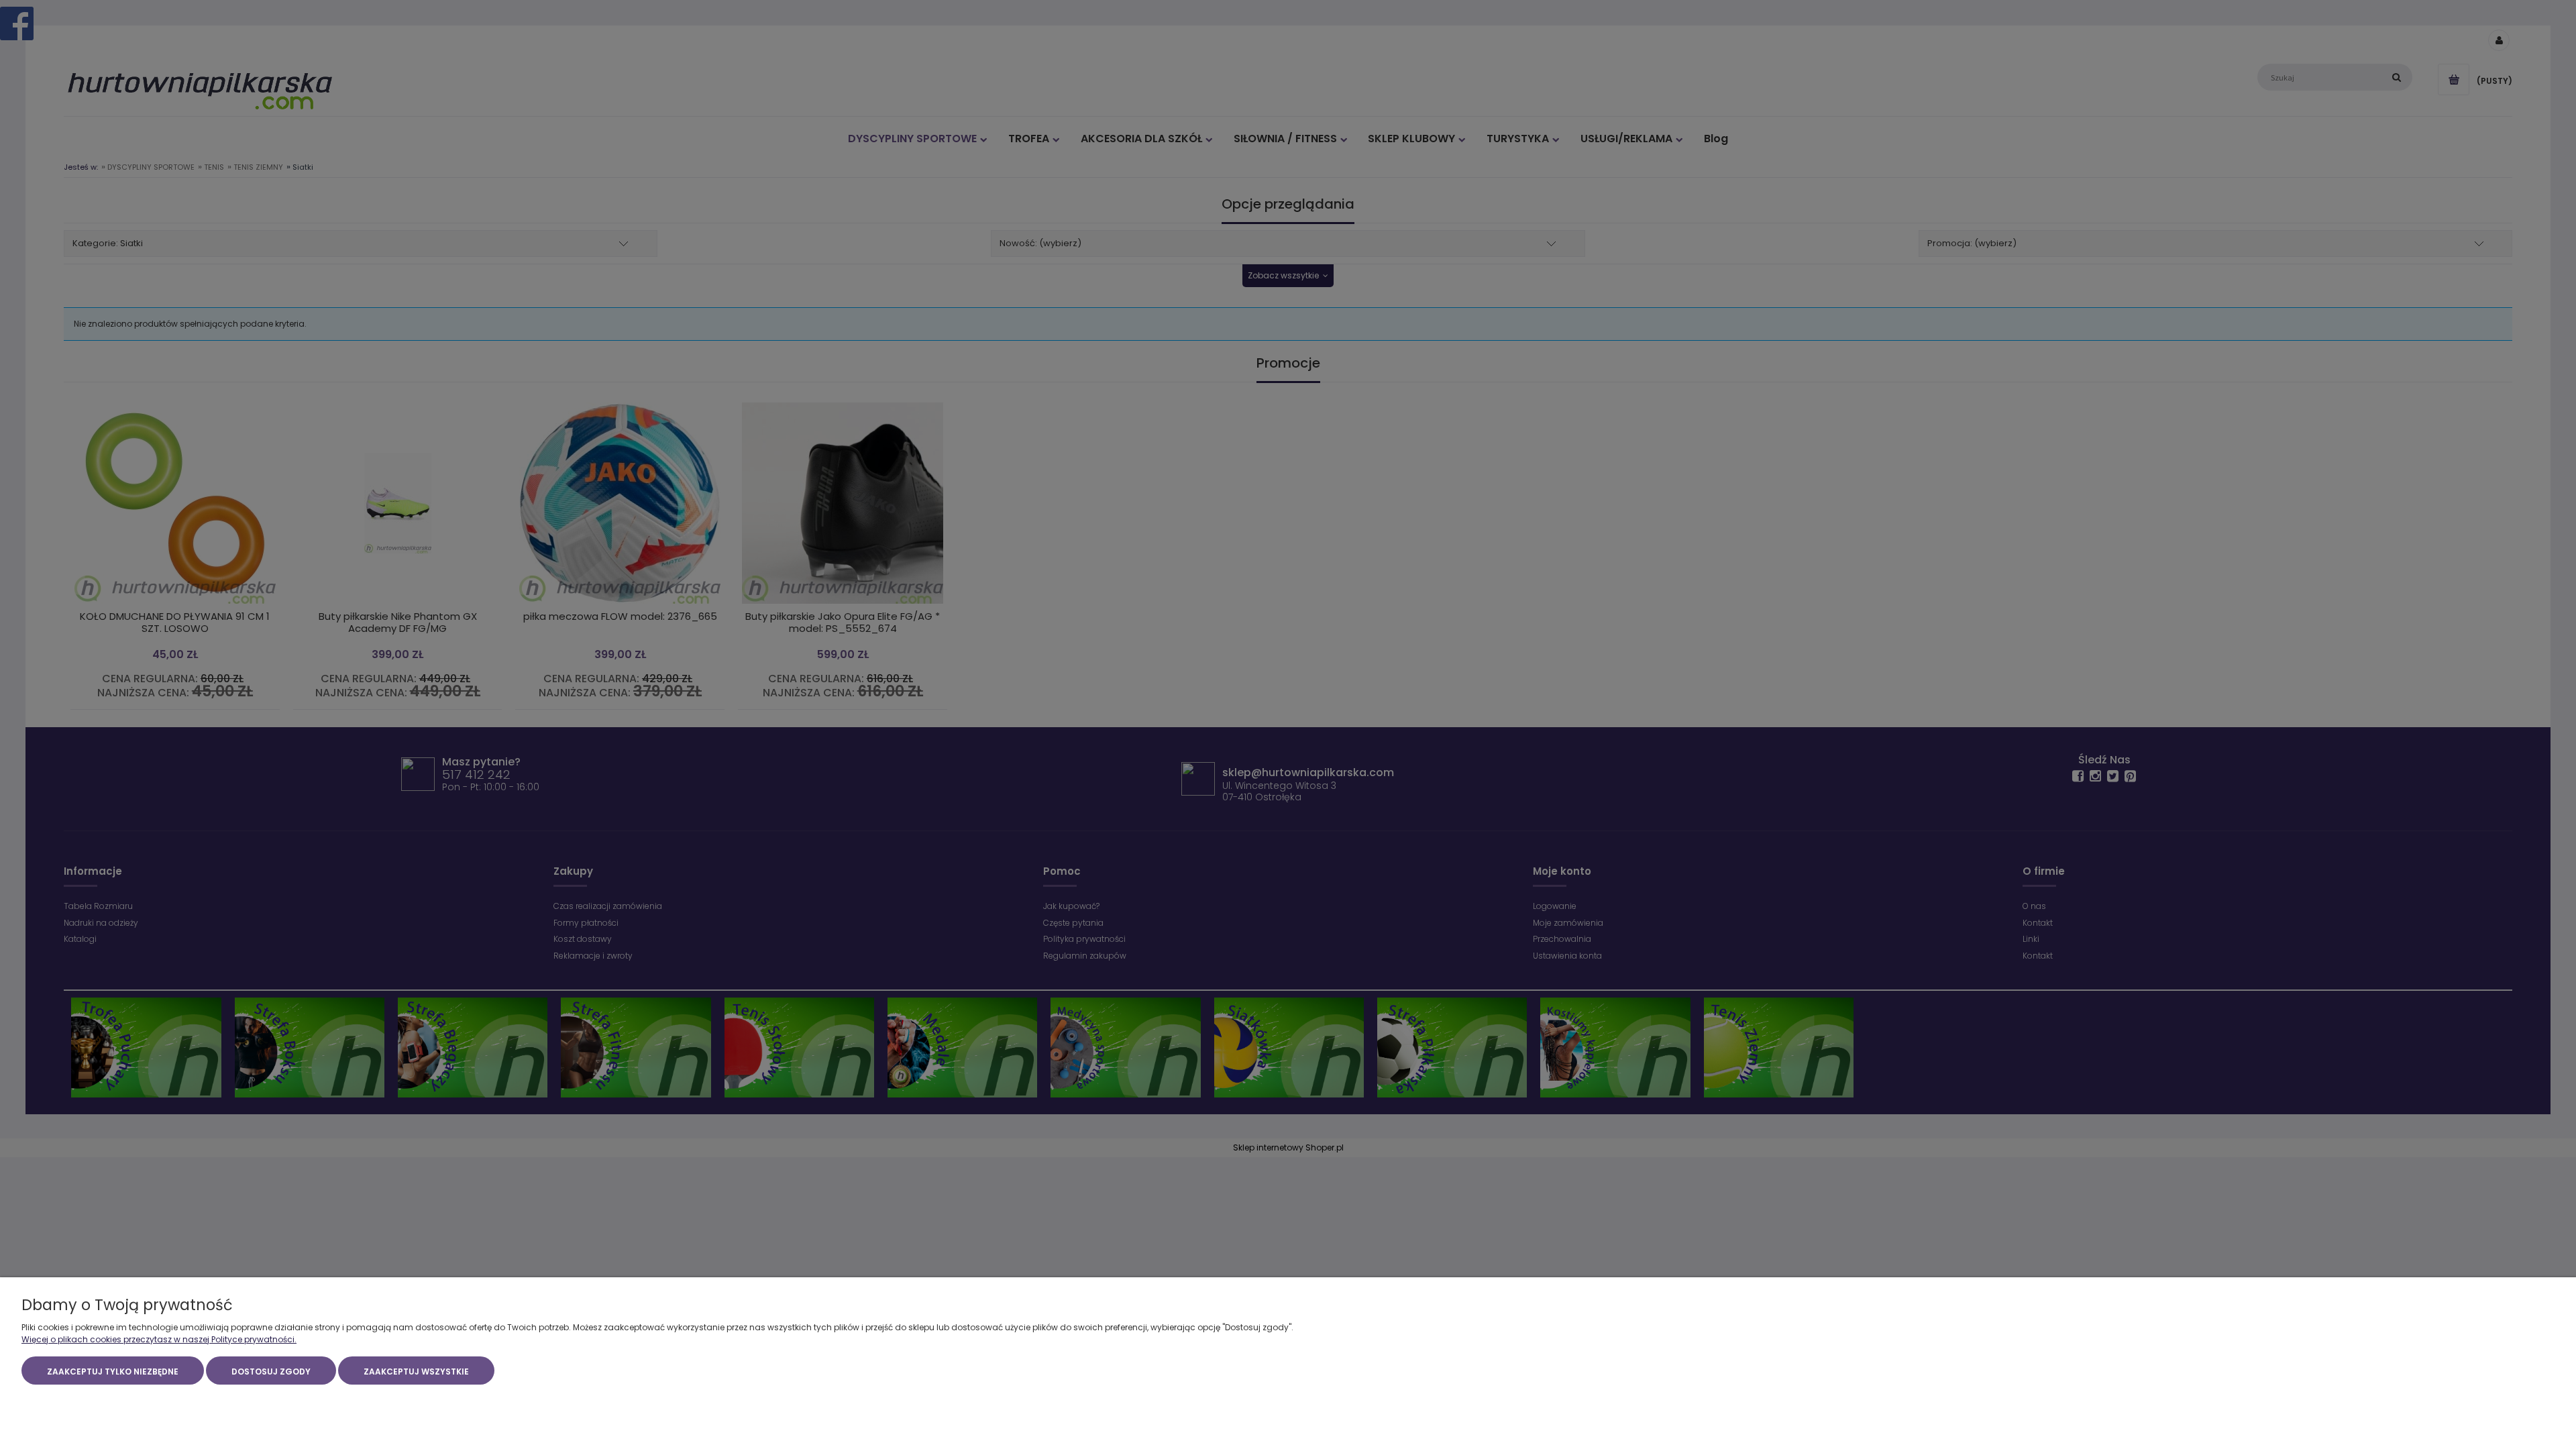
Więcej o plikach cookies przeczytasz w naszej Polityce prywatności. (159, 1339)
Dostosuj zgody (271, 1372)
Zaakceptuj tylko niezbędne (113, 1372)
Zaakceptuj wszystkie (416, 1372)
